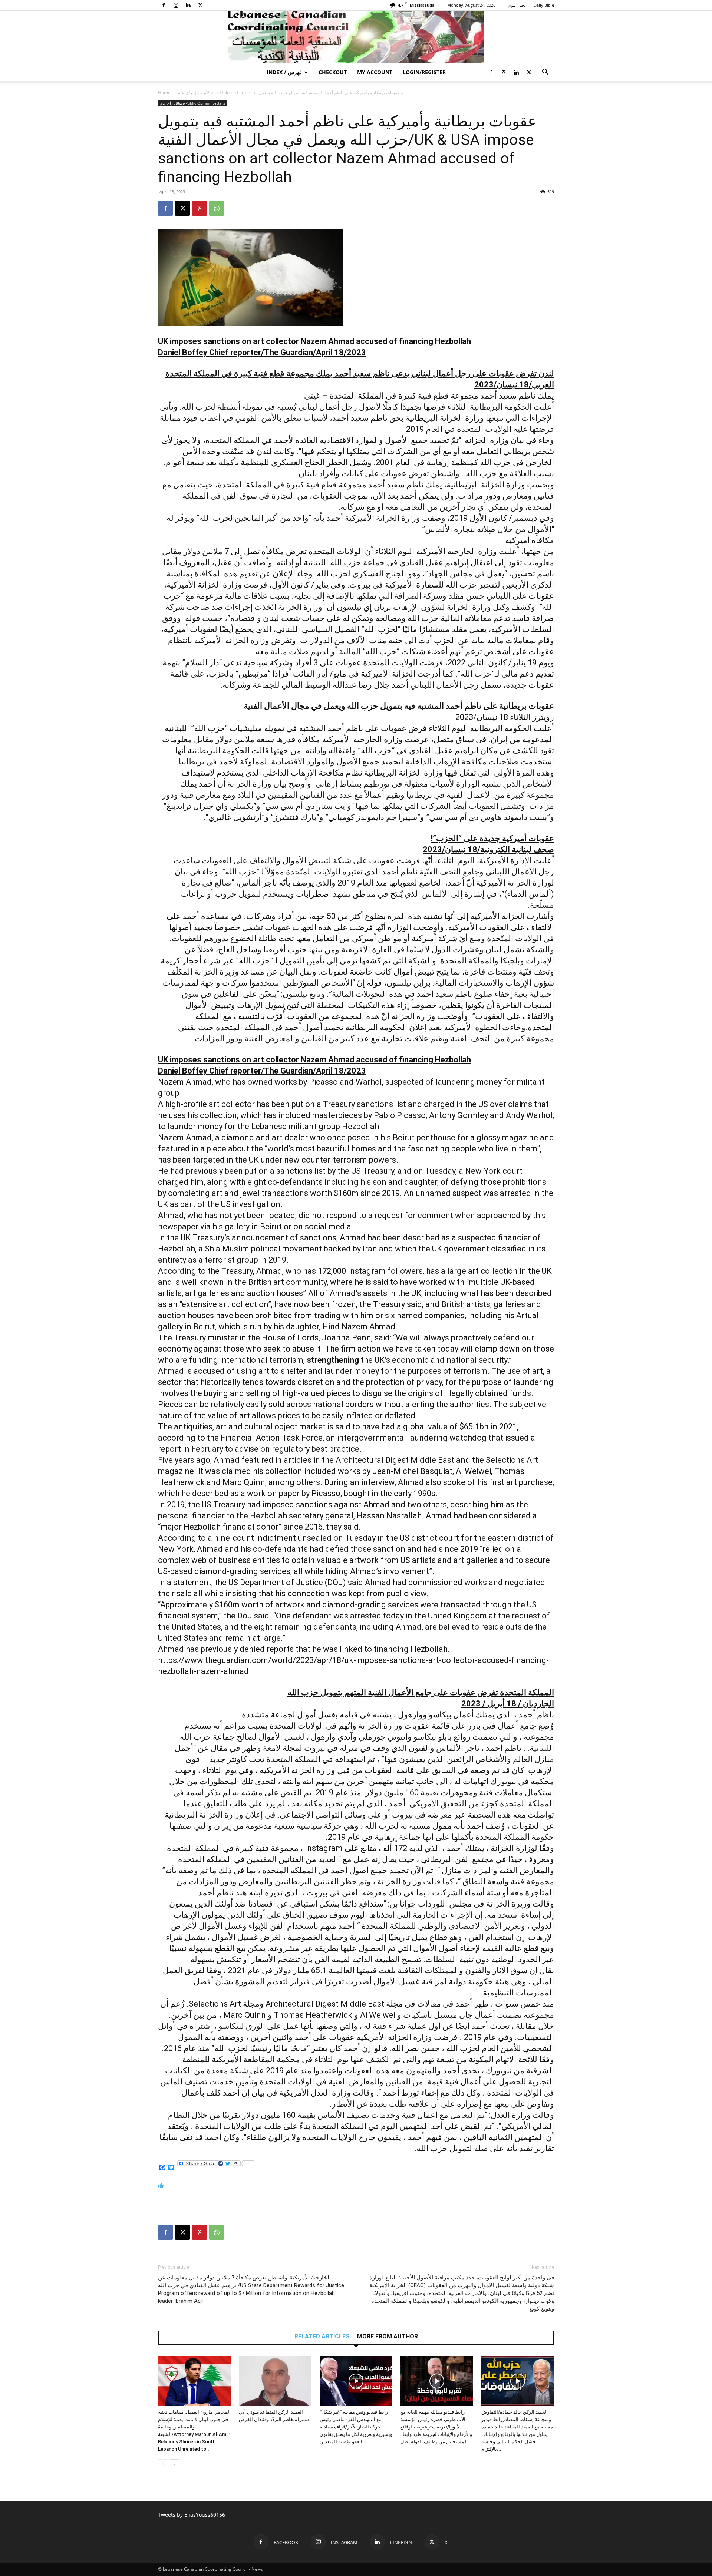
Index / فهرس (284, 72)
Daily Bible (544, 5)
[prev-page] (163, 2464)
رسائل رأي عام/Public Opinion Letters (215, 92)
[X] (200, 5)
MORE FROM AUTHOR (388, 2337)
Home (164, 92)
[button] (545, 73)
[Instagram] (176, 5)
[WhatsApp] (217, 208)
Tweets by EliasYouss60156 (192, 2515)
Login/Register (424, 72)
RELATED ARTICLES (322, 2337)
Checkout (333, 72)
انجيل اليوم (517, 5)
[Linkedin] (188, 5)
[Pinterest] (200, 208)
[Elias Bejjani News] (356, 37)
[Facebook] (164, 5)
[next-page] (174, 2464)
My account (375, 72)
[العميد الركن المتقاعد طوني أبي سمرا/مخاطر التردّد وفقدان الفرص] (275, 2381)
